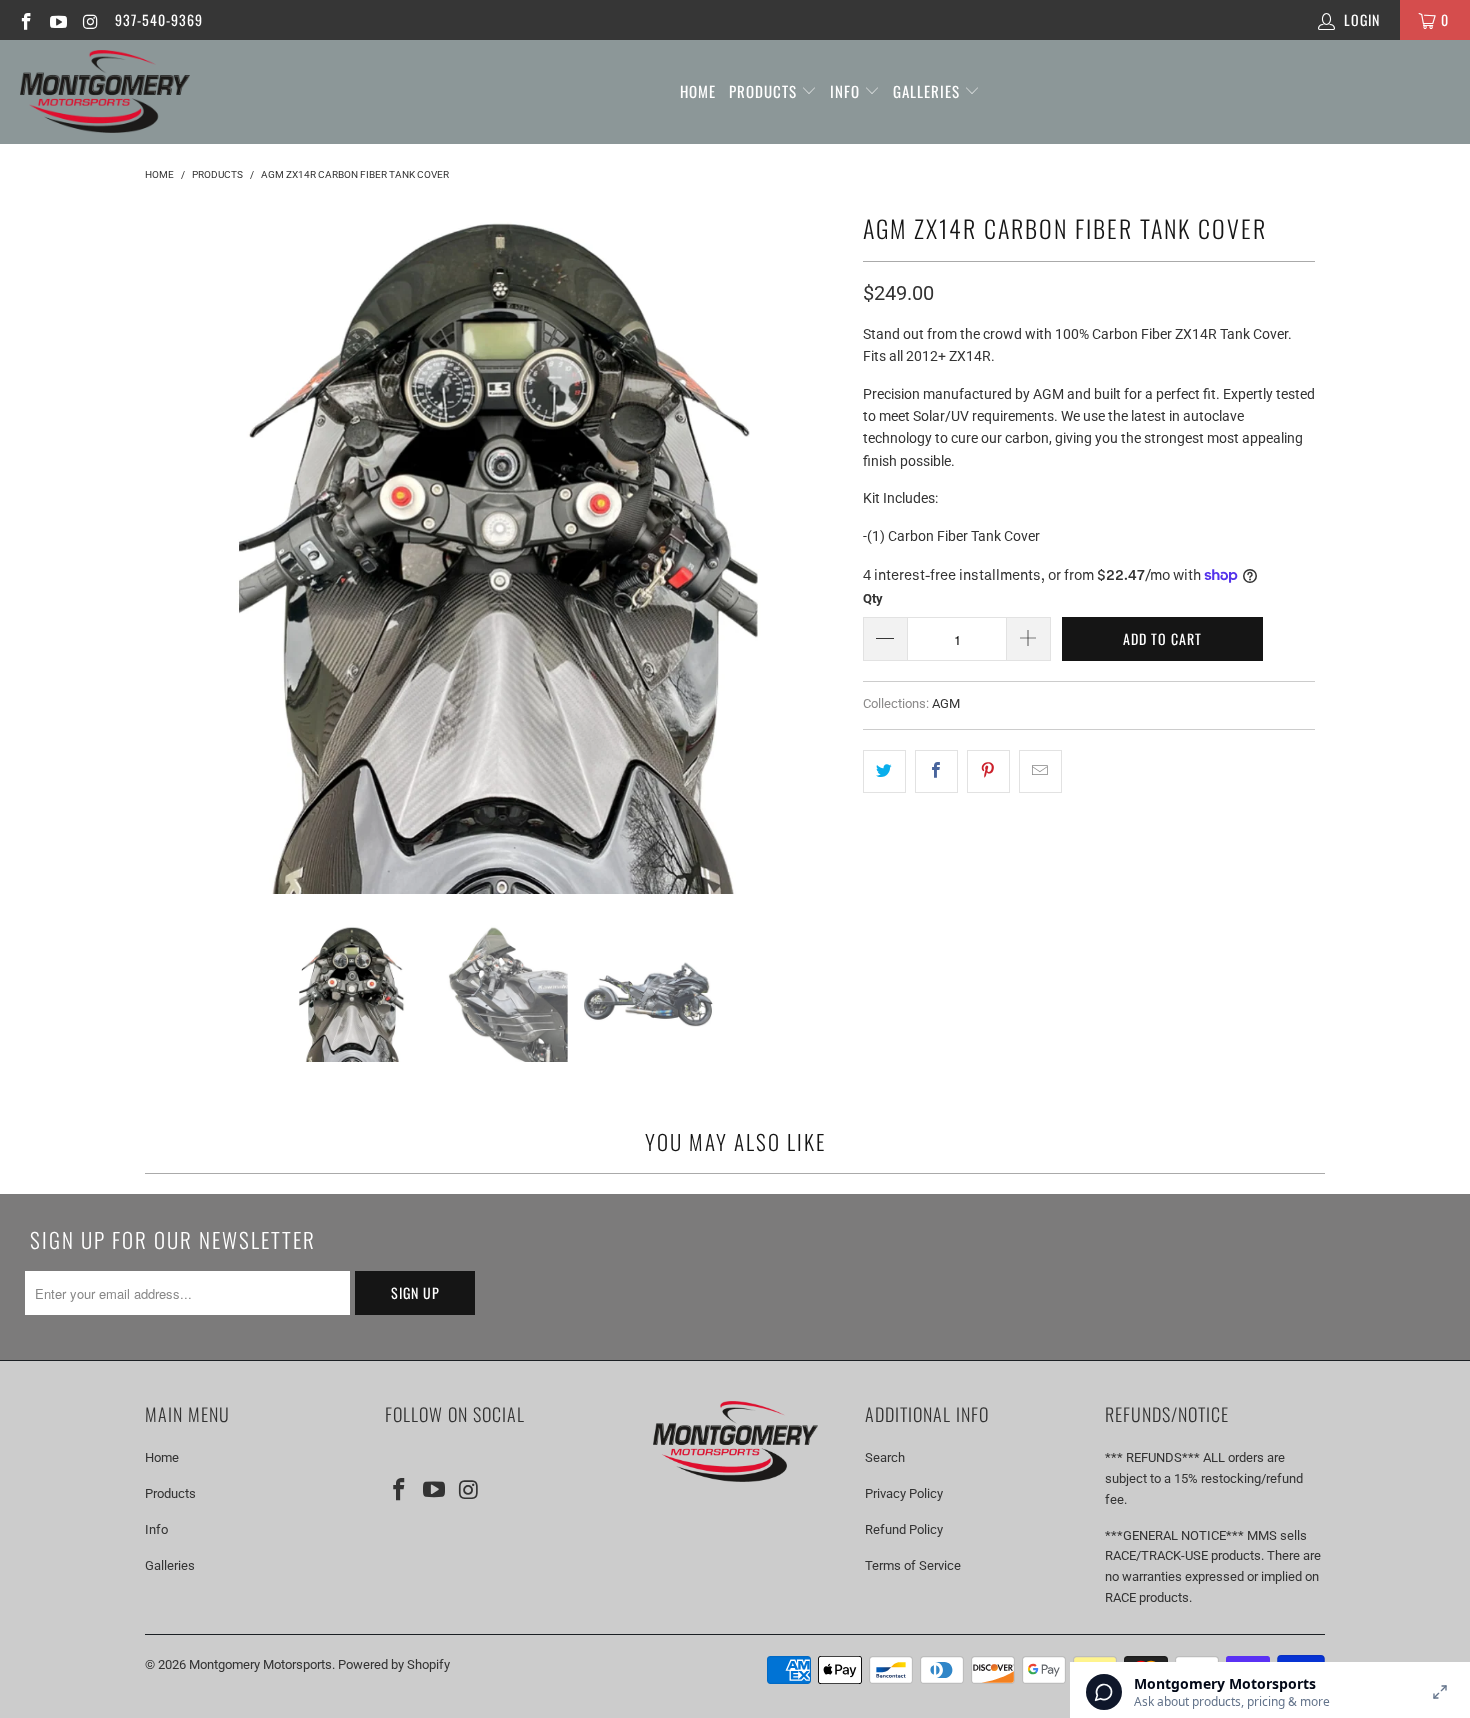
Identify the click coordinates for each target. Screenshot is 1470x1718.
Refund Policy (904, 1529)
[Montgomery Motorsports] (105, 92)
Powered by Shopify (394, 1664)
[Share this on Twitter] (884, 771)
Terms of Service (913, 1565)
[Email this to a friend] (1040, 771)
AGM (946, 703)
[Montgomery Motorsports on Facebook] (25, 20)
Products (765, 91)
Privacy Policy (904, 1493)
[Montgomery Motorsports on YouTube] (58, 20)
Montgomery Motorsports (260, 1664)
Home (698, 91)
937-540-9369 (159, 19)
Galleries (928, 91)
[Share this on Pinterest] (988, 771)
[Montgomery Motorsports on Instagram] (90, 20)
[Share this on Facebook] (936, 771)
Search (885, 1457)
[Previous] (174, 550)
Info (847, 91)
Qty (873, 598)
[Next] (824, 550)
